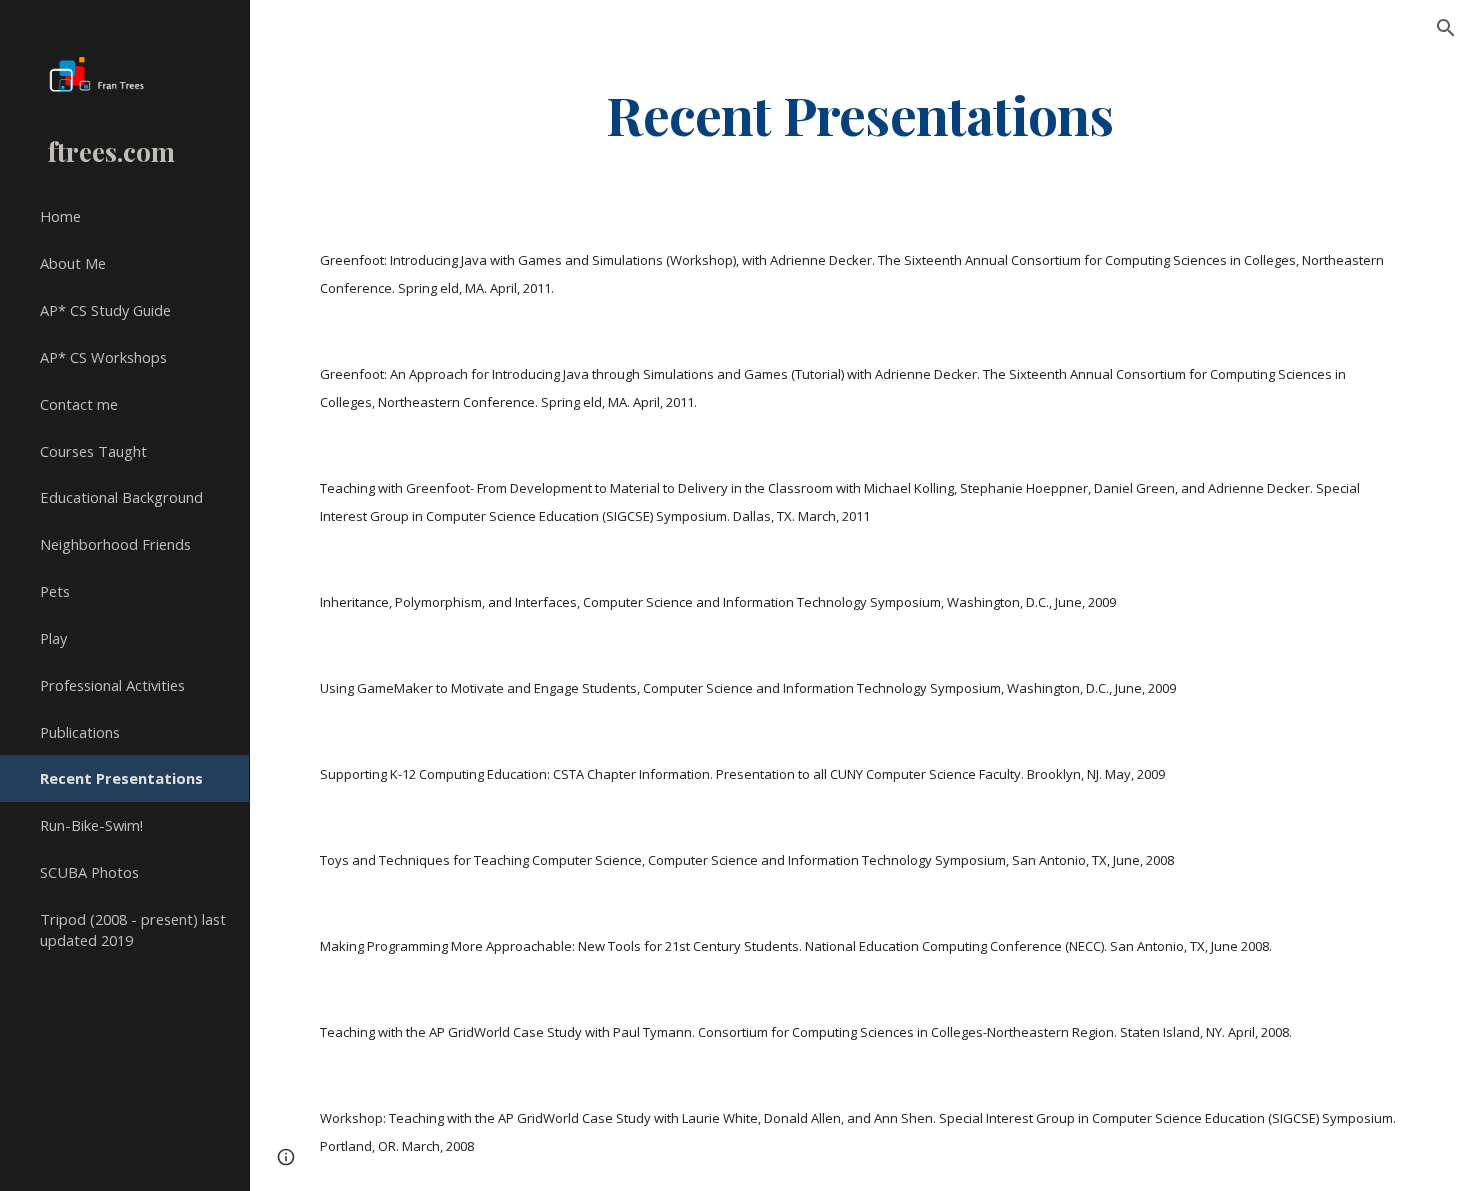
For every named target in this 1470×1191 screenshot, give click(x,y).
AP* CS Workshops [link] (103, 357)
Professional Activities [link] (112, 685)
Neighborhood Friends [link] (115, 544)
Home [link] (60, 216)
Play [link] (53, 638)
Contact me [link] (79, 404)
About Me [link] (73, 263)
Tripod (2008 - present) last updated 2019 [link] (133, 929)
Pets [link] (55, 591)
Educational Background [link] (121, 497)
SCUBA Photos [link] (89, 872)
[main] (859, 113)
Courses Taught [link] (93, 451)
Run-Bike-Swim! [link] (91, 825)
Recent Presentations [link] (121, 778)
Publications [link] (80, 732)
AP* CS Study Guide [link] (105, 310)
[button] (1446, 28)
